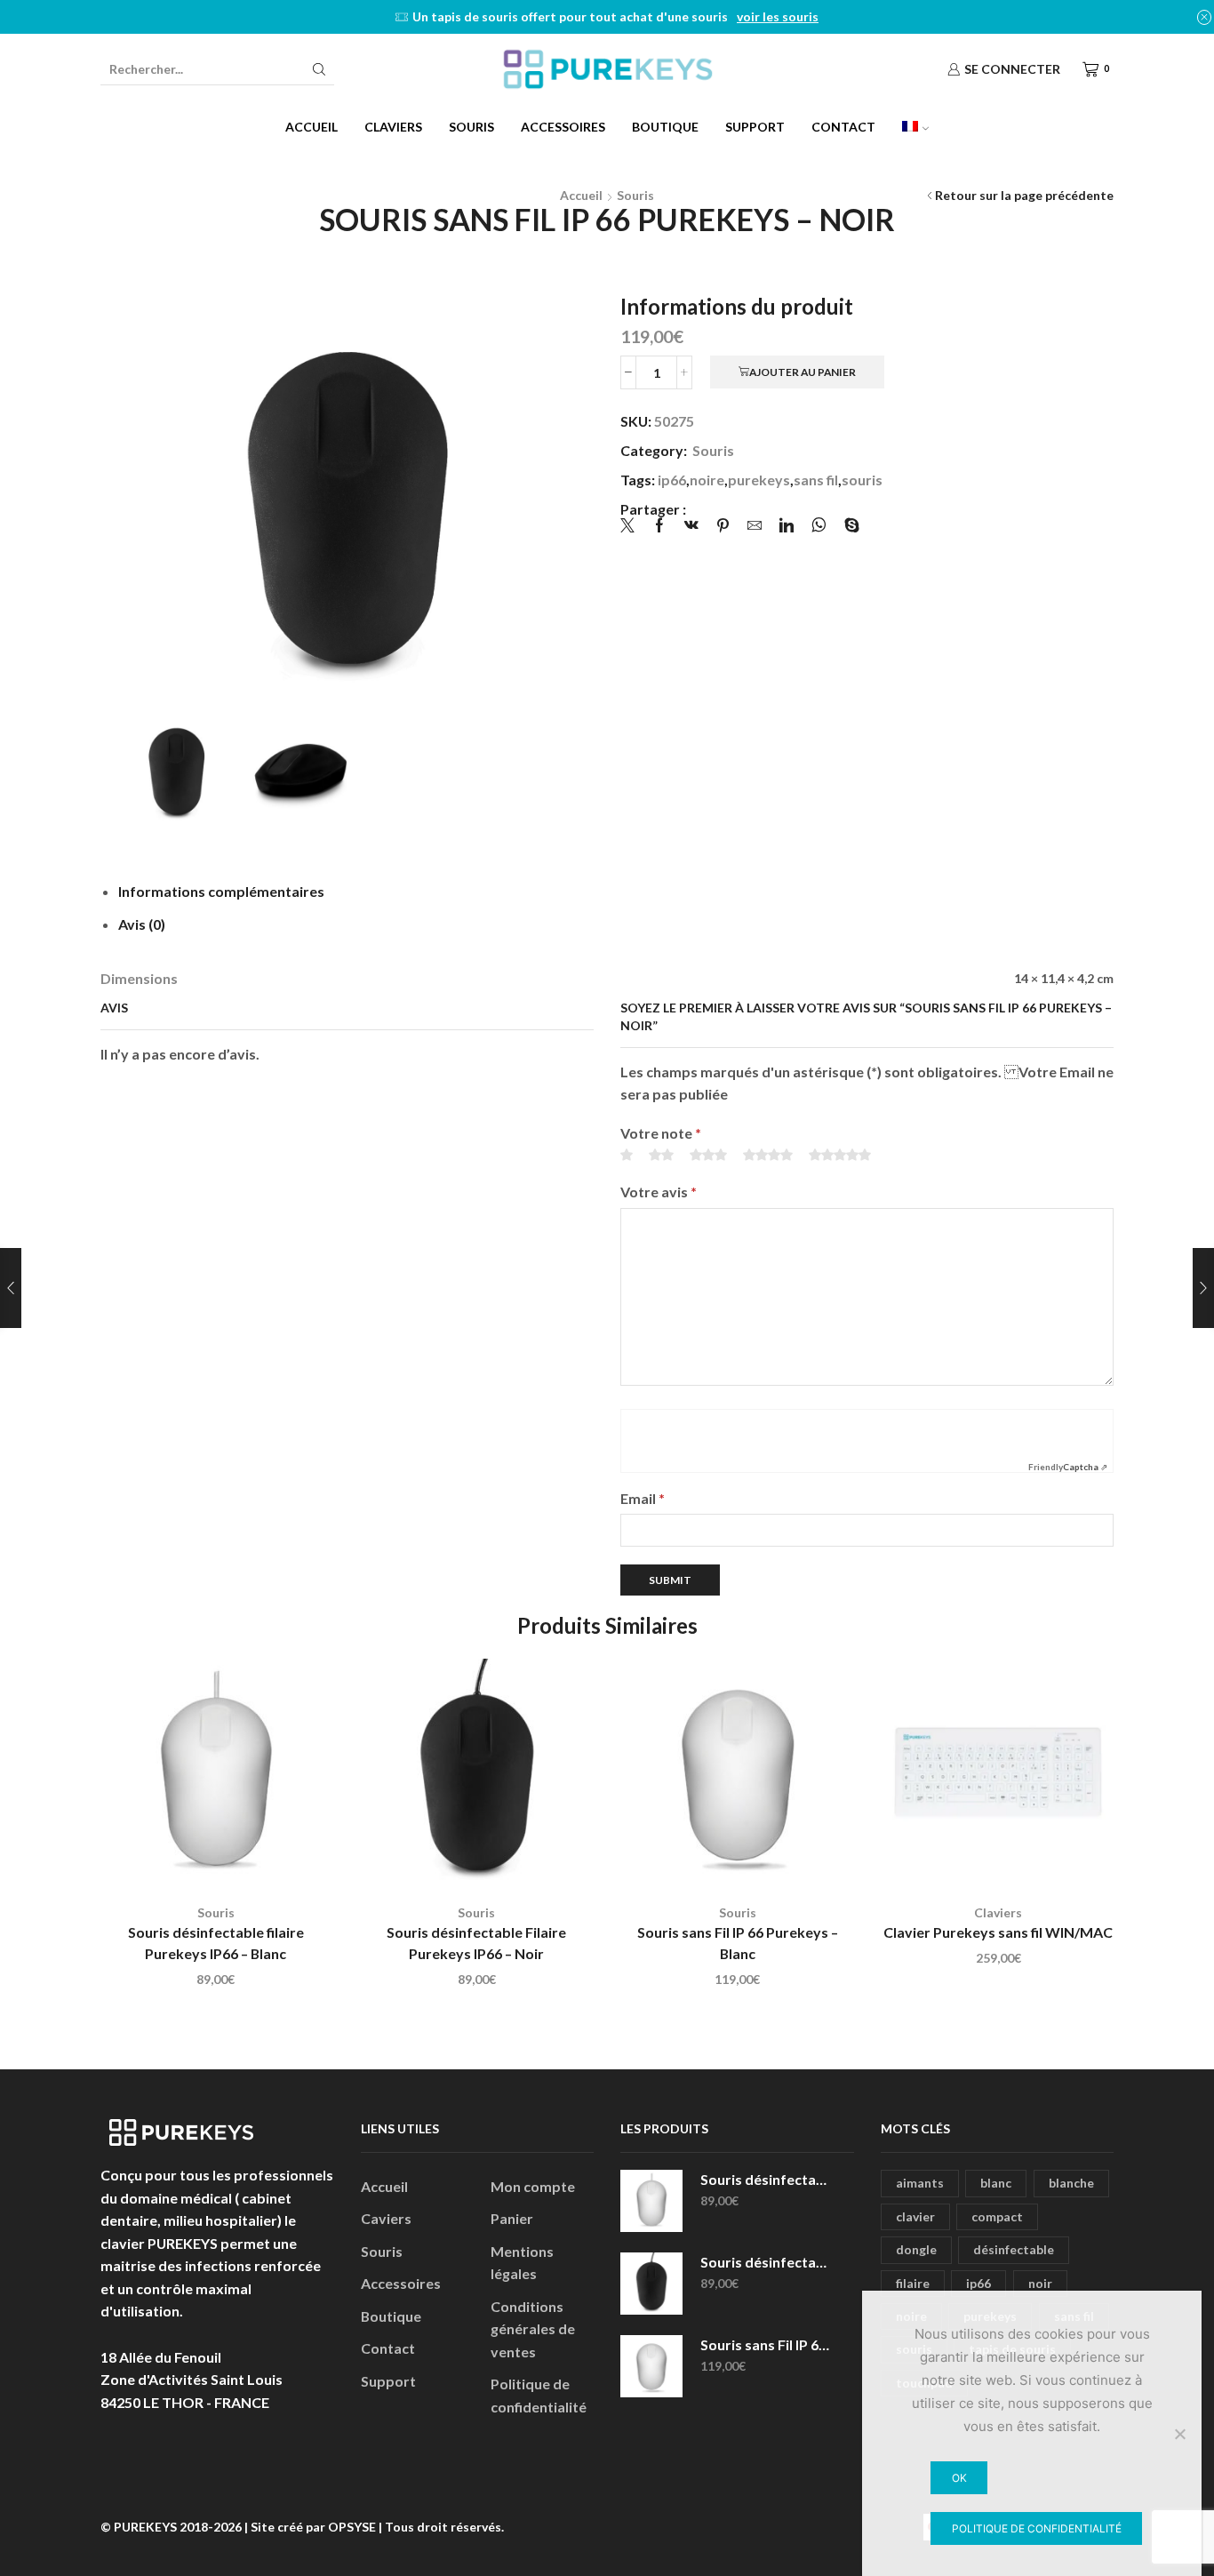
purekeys (759, 480)
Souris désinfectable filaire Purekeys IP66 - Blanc (766, 2179)
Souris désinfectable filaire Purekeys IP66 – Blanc (216, 1943)
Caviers (386, 2218)
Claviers (393, 127)
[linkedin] (787, 526)
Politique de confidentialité (539, 2395)
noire (707, 480)
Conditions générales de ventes (533, 2329)
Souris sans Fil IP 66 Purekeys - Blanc (766, 2344)
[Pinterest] (723, 526)
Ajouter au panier (803, 372)
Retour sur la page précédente (1024, 195)
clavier (915, 2216)
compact (997, 2216)
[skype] (847, 526)
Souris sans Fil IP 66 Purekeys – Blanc (738, 1943)
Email (643, 1498)
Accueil (311, 127)
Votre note (661, 1133)
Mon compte (533, 2186)
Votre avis (659, 1192)
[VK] (691, 526)
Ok (959, 2478)
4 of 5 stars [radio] (768, 1155)
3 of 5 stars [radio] (708, 1155)
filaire (913, 2283)
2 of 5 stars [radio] (661, 1155)
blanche (1071, 2183)
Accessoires (563, 127)
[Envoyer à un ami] (755, 526)
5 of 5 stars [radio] (840, 1155)
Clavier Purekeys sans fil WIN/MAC (998, 1932)
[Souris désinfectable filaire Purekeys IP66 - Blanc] (651, 2201)
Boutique (665, 127)
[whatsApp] (819, 526)
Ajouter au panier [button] (225, 1860)
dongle (916, 2249)
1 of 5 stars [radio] (627, 1155)
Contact (843, 127)
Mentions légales (522, 2263)
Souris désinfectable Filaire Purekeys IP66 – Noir (476, 1943)
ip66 (672, 480)
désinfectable (1014, 2249)
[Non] (1179, 2434)
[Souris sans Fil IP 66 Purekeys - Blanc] (651, 2366)
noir (1040, 2283)
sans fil (816, 480)
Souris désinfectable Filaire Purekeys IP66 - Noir (766, 2262)
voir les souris (778, 16)
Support (755, 127)
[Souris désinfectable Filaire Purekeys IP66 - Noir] (651, 2284)
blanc (996, 2183)
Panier (512, 2218)
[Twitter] (632, 526)
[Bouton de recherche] (319, 69)
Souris (471, 127)
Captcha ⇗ (1068, 1467)
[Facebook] (659, 526)
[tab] (221, 891)
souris (862, 480)
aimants (920, 2183)
